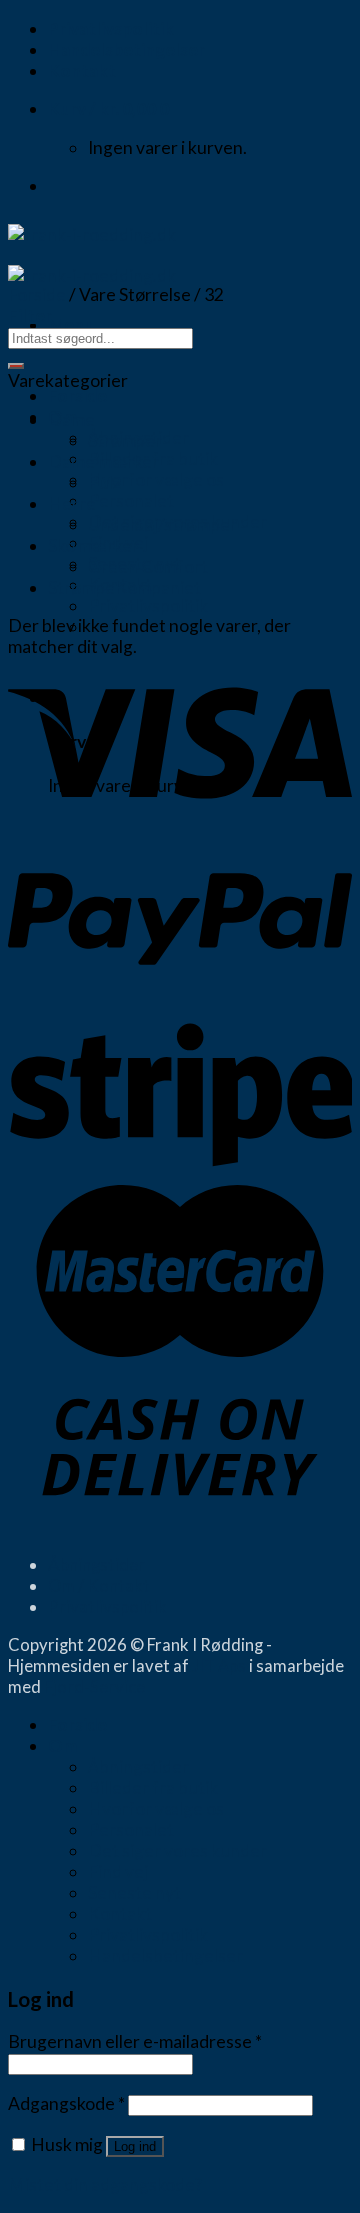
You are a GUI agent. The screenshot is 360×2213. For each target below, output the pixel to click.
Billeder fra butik (153, 1787)
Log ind (135, 2146)
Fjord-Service (94, 1686)
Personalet (131, 500)
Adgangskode (66, 2103)
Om (62, 1745)
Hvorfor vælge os (156, 479)
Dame (71, 419)
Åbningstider (96, 1564)
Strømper (125, 440)
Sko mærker (93, 545)
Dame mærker (103, 461)
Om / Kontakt (99, 1585)
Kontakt (82, 70)
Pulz (104, 482)
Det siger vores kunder (177, 1850)
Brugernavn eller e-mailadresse (135, 2041)
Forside (77, 395)
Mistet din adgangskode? (105, 2184)
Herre (72, 503)
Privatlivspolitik (111, 28)
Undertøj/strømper (162, 524)
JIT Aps (219, 1665)
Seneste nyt (134, 1892)
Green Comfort (148, 566)
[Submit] (16, 366)
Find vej (118, 1871)
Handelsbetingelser (126, 49)
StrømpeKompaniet (124, 587)
